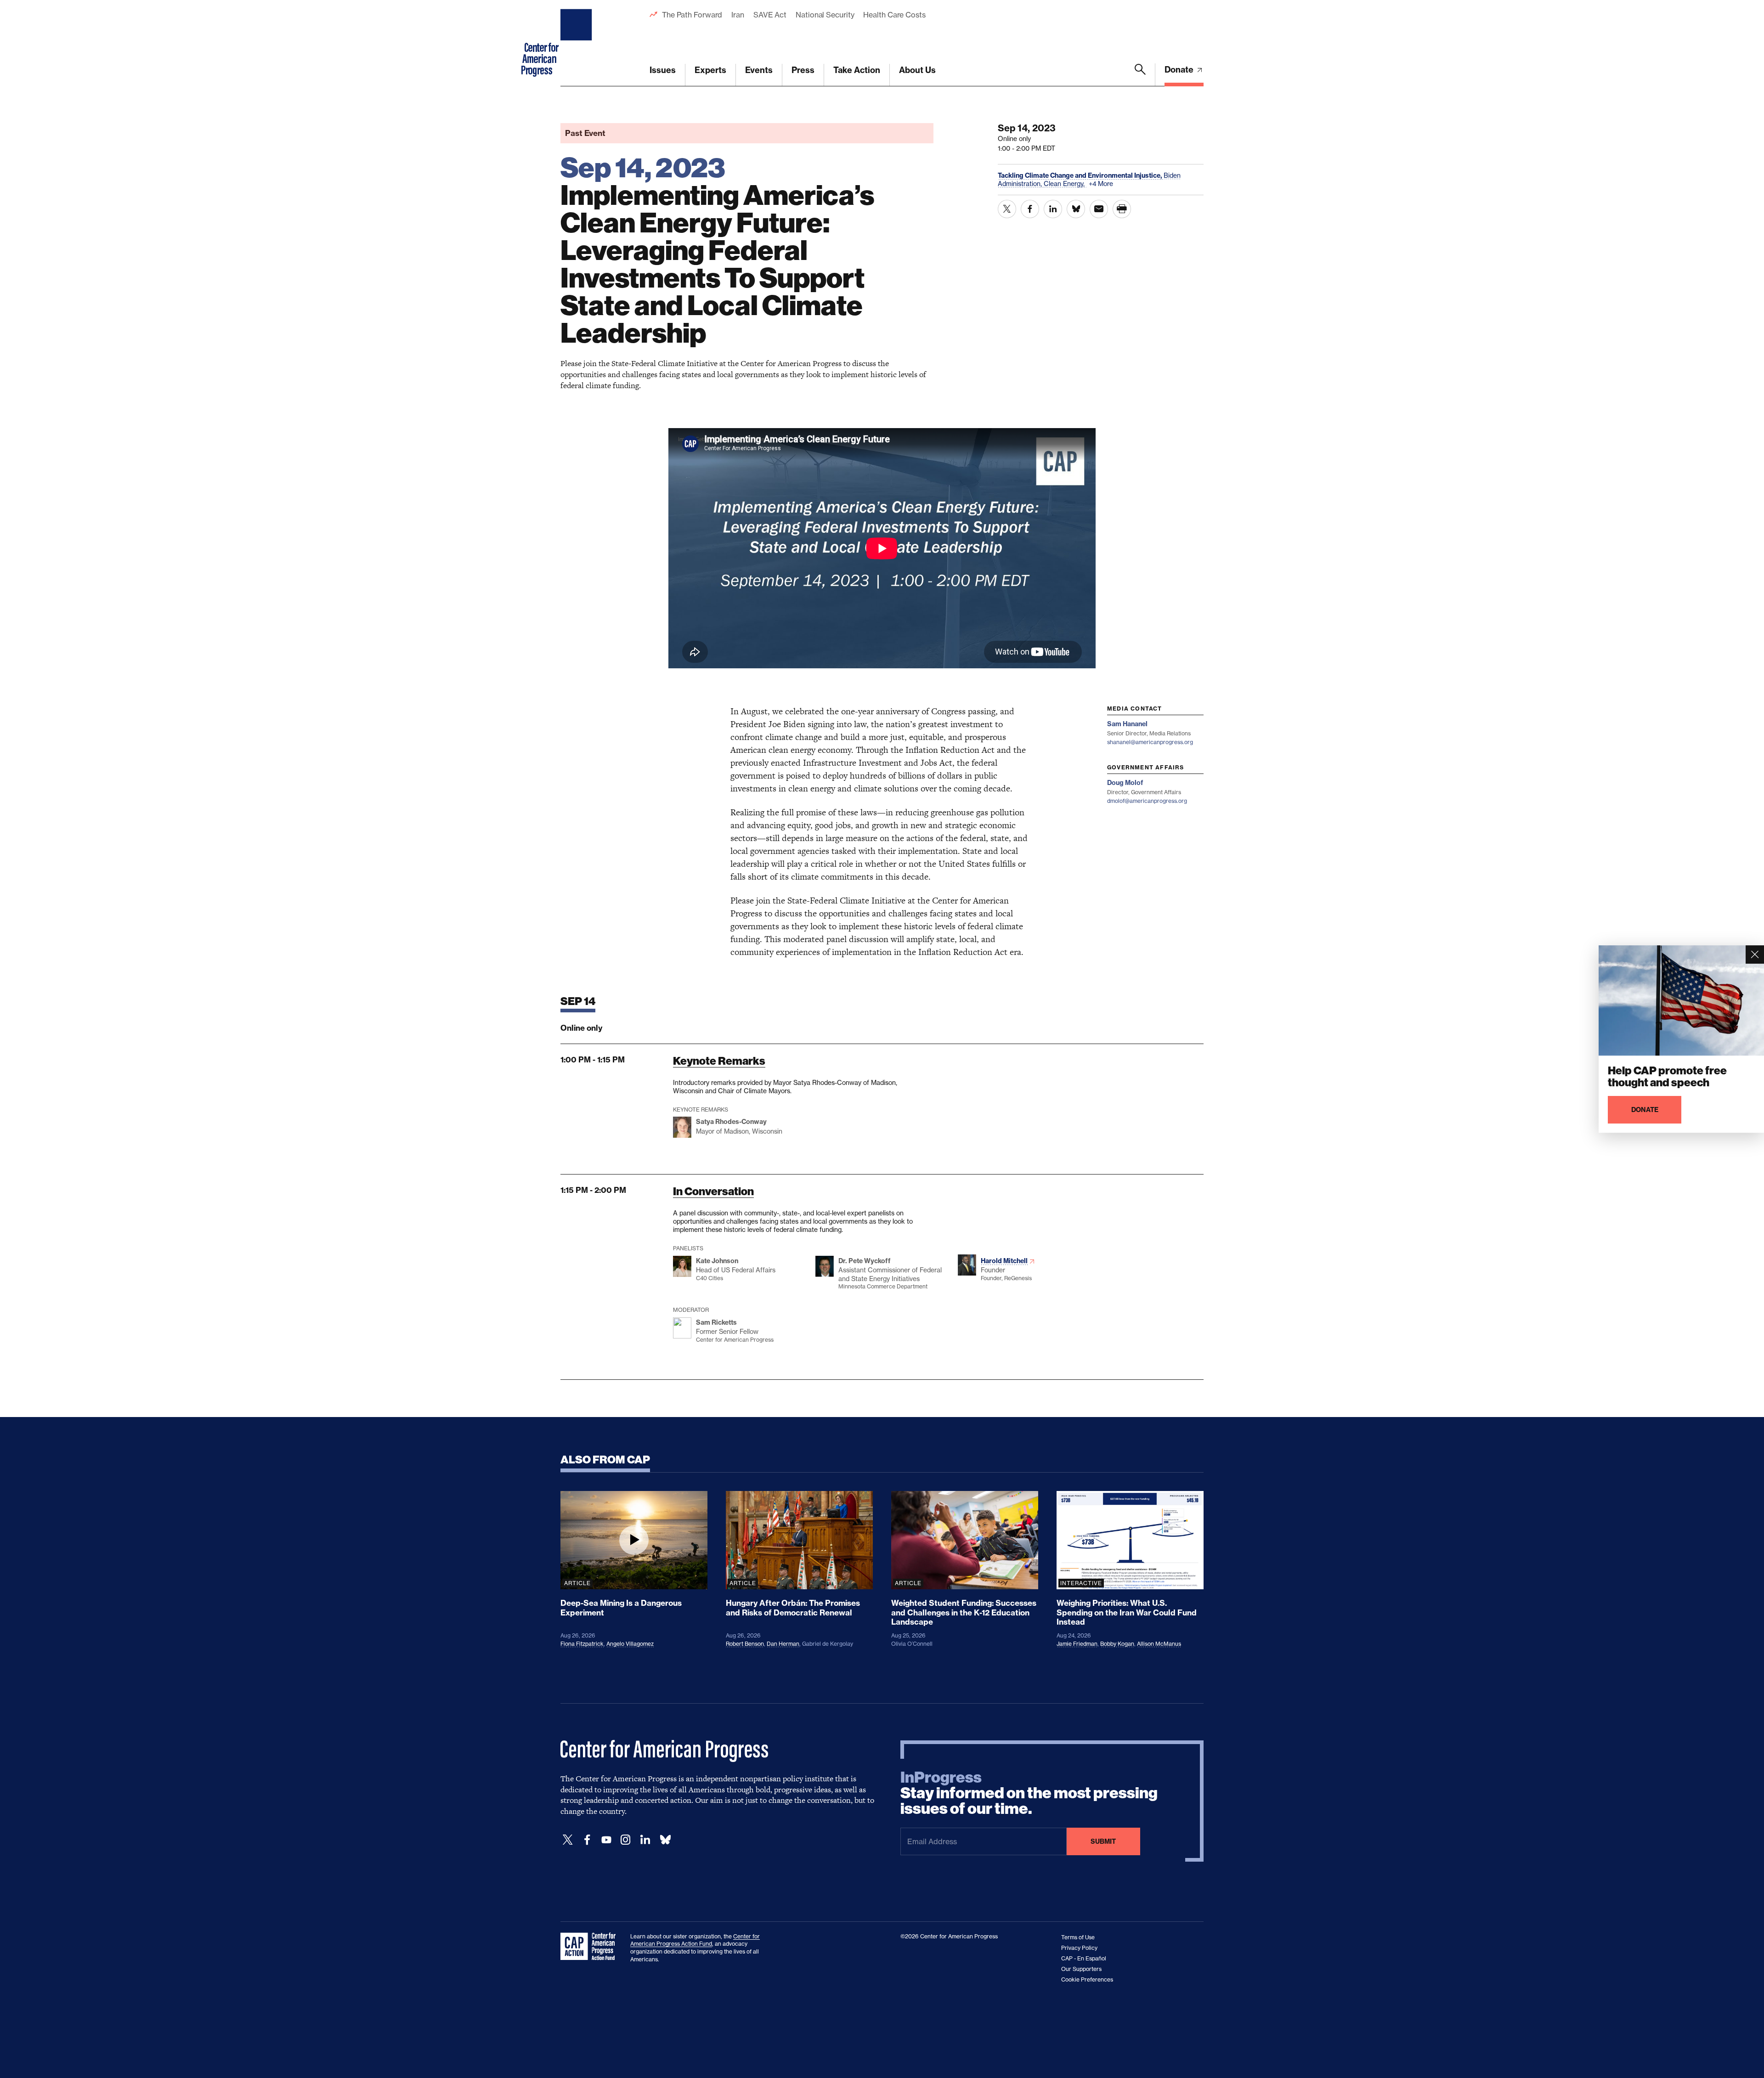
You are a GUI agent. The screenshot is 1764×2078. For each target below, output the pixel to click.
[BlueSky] (665, 1840)
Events (759, 70)
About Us (917, 70)
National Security (825, 15)
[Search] (1140, 75)
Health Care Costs (894, 15)
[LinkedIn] (645, 1840)
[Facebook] (587, 1840)
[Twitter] (568, 1840)
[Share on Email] (1099, 209)
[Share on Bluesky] (1076, 209)
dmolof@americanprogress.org (1147, 801)
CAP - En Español (1084, 1958)
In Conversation (713, 1191)
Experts (710, 70)
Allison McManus (1159, 1644)
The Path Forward (692, 15)
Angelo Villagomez (630, 1644)
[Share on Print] (1122, 209)
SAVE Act (770, 15)
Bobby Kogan (1117, 1644)
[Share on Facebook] (1030, 209)
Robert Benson (745, 1644)
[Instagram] (626, 1840)
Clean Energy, (1065, 184)
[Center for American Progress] (577, 43)
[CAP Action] (591, 1947)
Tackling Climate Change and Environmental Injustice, (1081, 175)
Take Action (857, 70)
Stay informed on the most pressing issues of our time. (1029, 1793)
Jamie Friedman (1077, 1644)
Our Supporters (1081, 1969)
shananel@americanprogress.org (1150, 742)
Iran (738, 15)
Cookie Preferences (1087, 1979)
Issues (663, 70)
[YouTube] (606, 1840)
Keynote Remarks (719, 1061)
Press (803, 70)
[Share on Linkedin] (1053, 209)
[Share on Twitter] (1007, 209)
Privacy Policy (1079, 1948)
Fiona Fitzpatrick (582, 1644)
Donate (1180, 70)
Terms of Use (1078, 1937)
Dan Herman (783, 1644)
